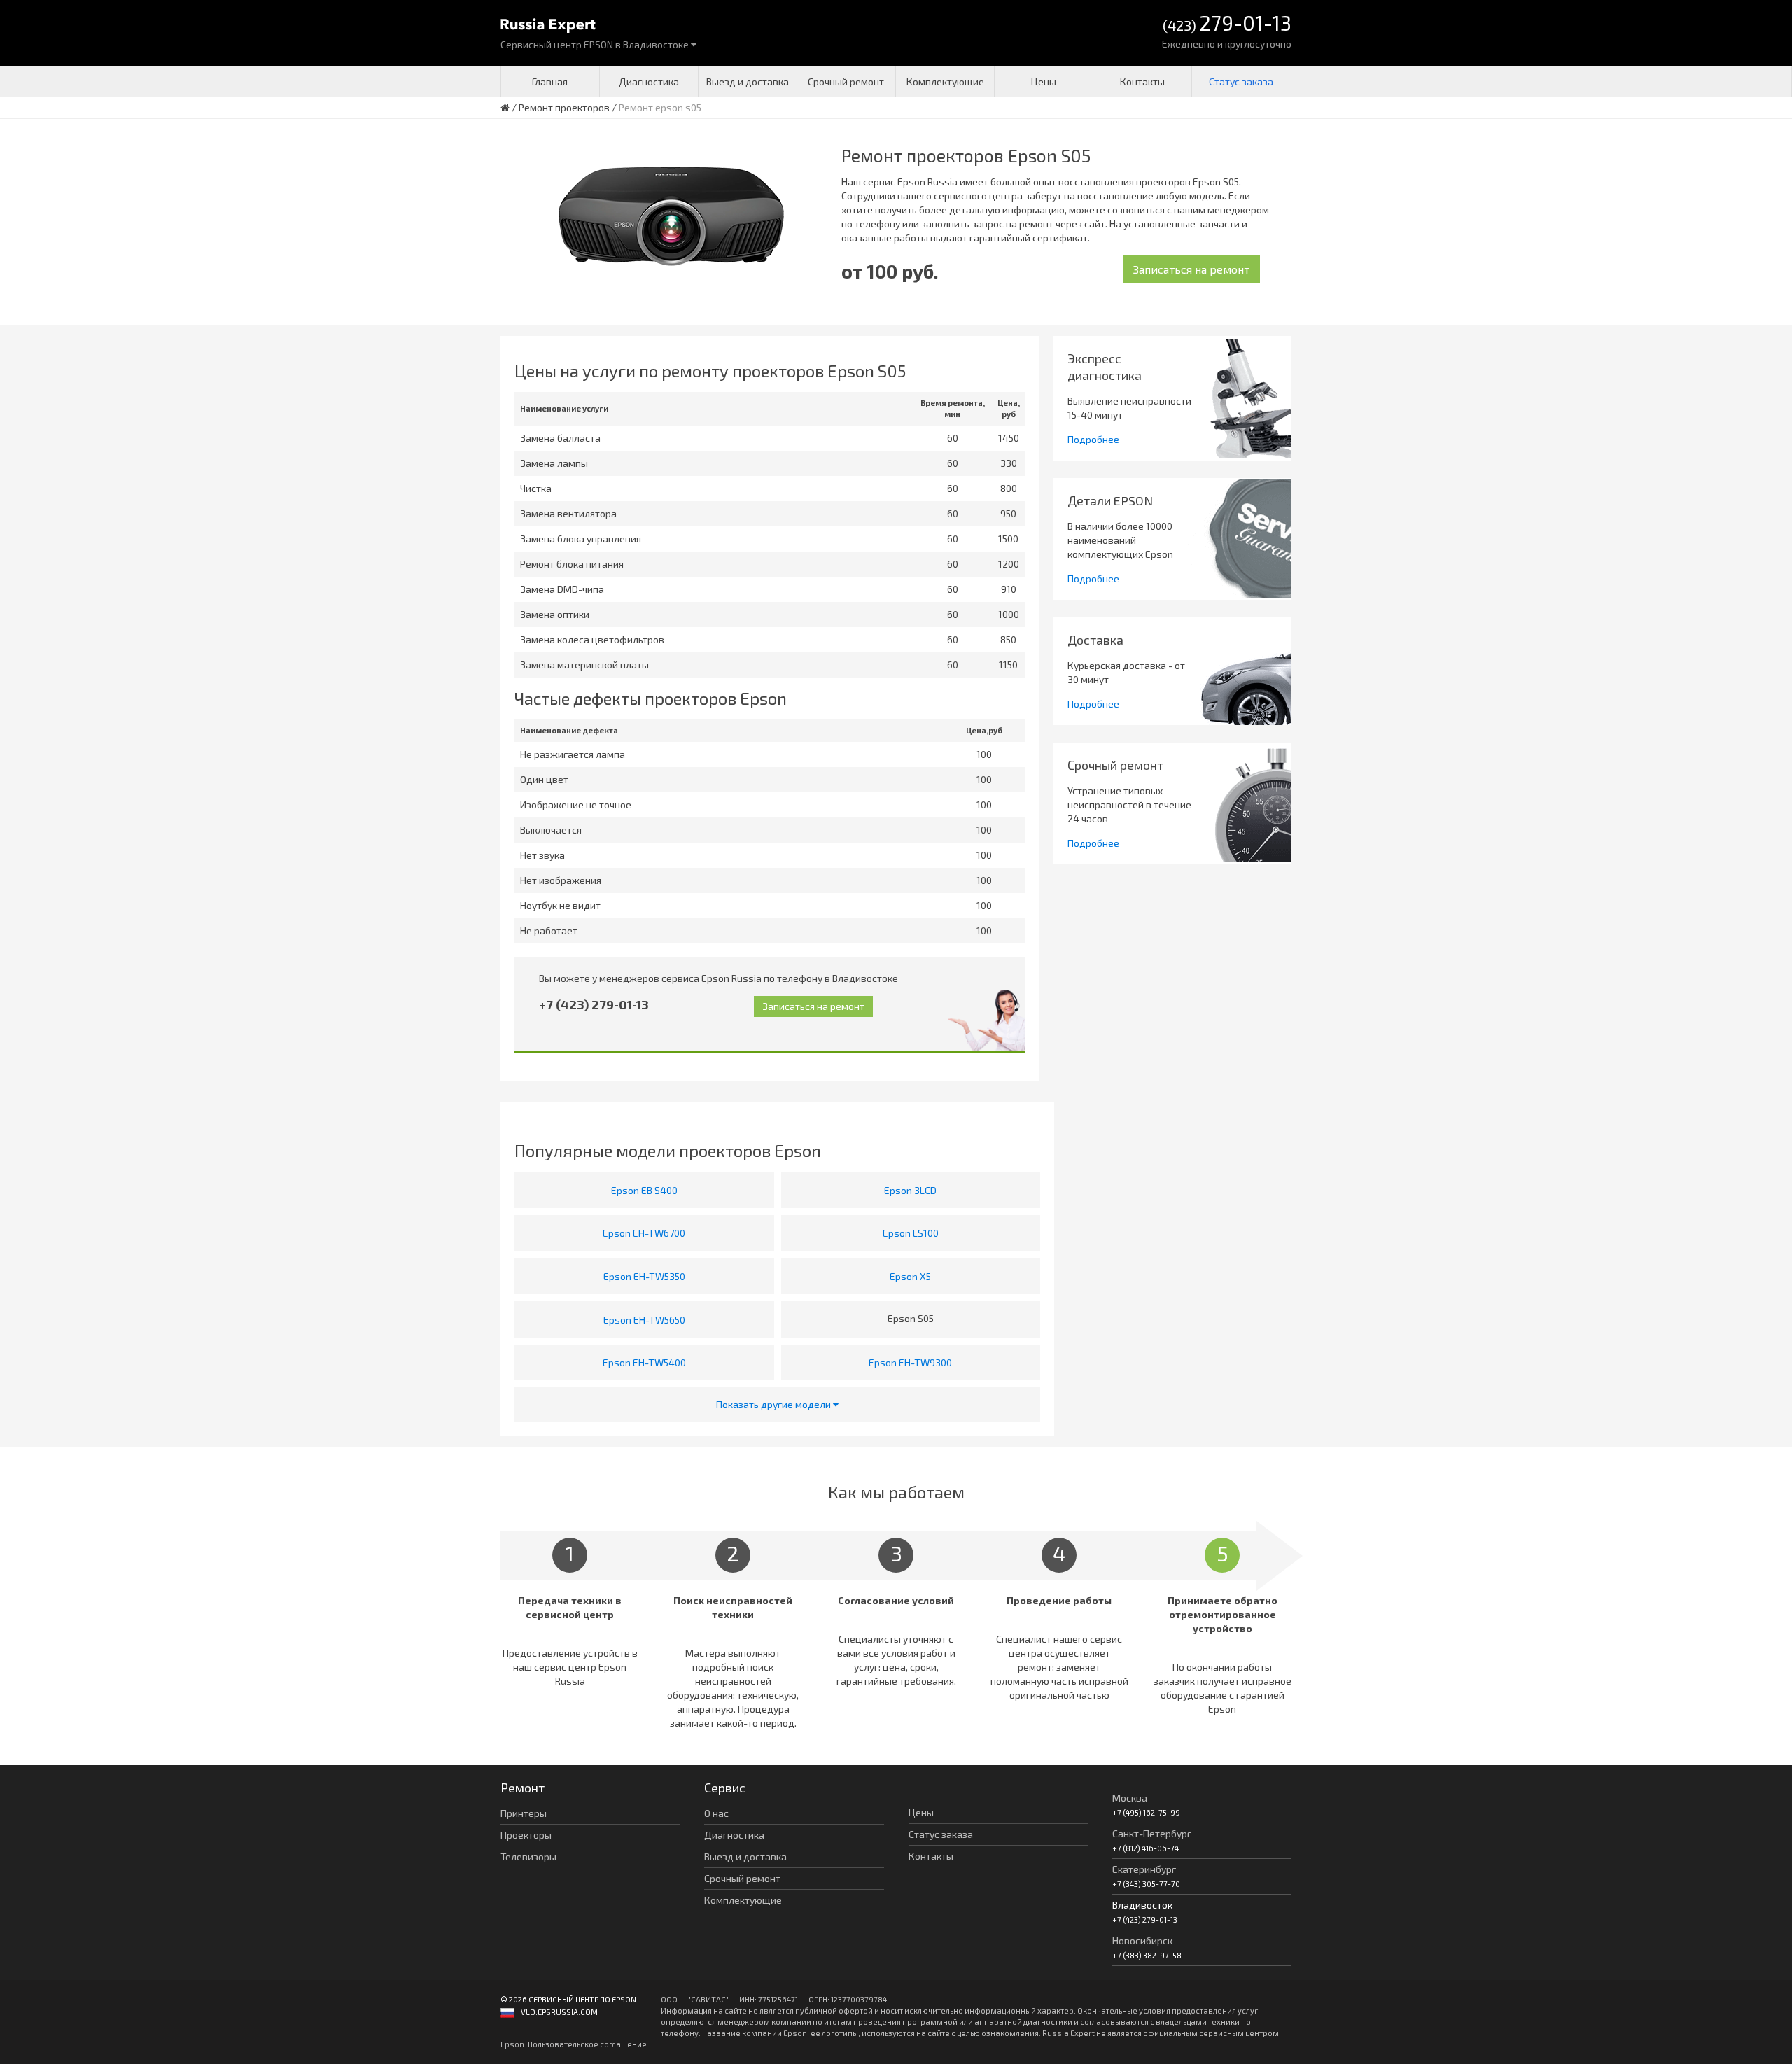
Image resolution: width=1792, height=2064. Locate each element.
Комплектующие (945, 82)
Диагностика (649, 82)
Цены (1044, 82)
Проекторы (526, 1835)
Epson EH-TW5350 (644, 1276)
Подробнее (1093, 439)
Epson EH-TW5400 (644, 1362)
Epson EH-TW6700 (644, 1233)
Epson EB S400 (644, 1190)
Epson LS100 (911, 1233)
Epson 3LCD (910, 1190)
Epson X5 (910, 1276)
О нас (716, 1813)
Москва (1130, 1798)
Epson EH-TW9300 (910, 1362)
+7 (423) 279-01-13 (594, 1004)
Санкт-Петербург (1152, 1833)
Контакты (1142, 82)
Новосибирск (1142, 1940)
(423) (1227, 24)
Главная (550, 82)
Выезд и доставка (748, 82)
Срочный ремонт (846, 82)
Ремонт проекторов (564, 107)
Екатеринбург (1144, 1869)
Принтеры (524, 1813)
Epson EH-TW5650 (644, 1320)
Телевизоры (528, 1856)
